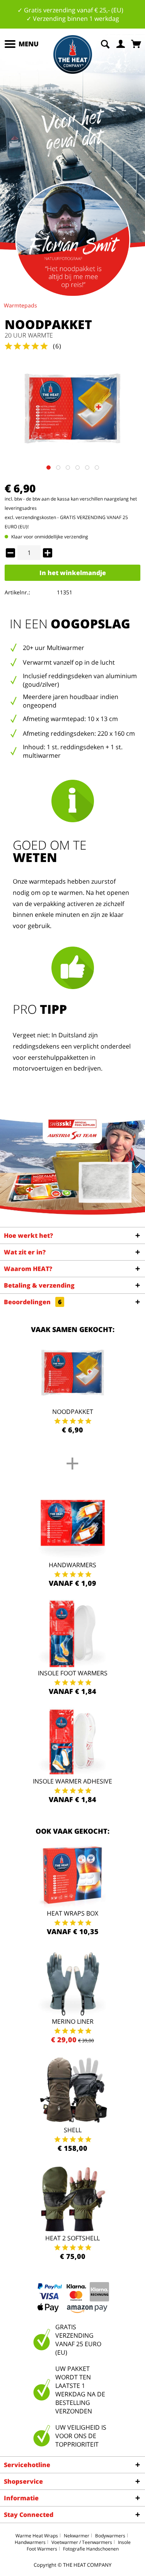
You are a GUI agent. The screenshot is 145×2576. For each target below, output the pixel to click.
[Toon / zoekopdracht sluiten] (105, 43)
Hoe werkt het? (28, 1235)
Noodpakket (73, 1412)
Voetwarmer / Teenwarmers (82, 2542)
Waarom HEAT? (28, 1269)
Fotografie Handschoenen (91, 2549)
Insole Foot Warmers (73, 1673)
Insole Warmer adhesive (72, 1781)
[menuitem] (21, 44)
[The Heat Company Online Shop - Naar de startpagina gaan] (73, 54)
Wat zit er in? (25, 1252)
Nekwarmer (77, 2536)
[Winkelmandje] (137, 43)
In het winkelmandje (73, 573)
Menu (29, 44)
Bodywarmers (110, 2536)
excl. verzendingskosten (30, 517)
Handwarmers (72, 1565)
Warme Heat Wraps (37, 2536)
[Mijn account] (121, 43)
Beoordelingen (33, 1302)
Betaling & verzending (39, 1285)
